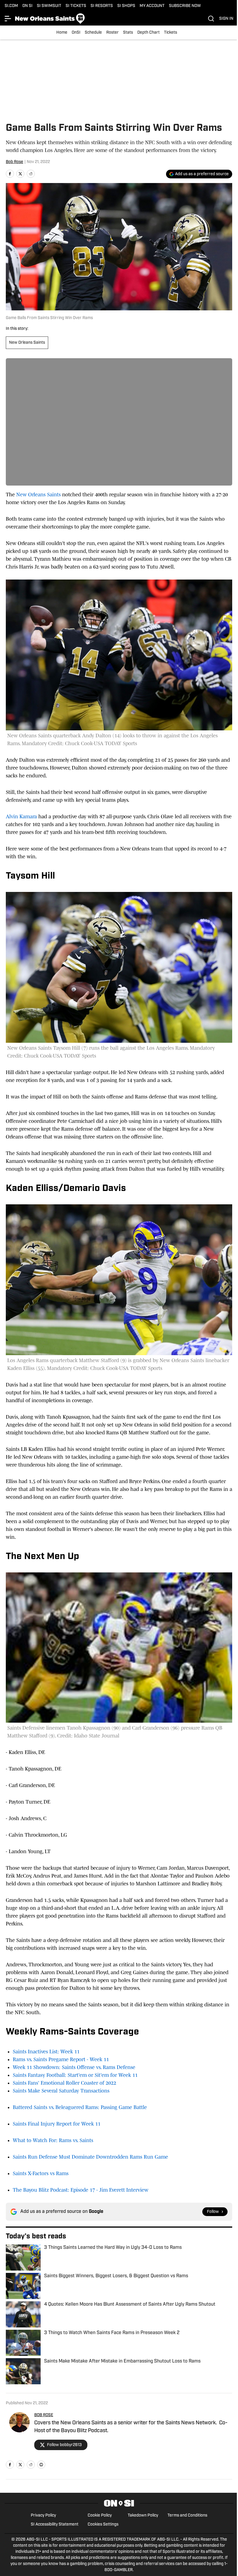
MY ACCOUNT (152, 6)
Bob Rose (15, 162)
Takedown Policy (143, 2516)
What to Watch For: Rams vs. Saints (53, 2140)
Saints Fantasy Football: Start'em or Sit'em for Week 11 (75, 2075)
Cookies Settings (103, 2525)
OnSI (76, 33)
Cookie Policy (100, 2516)
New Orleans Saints (27, 343)
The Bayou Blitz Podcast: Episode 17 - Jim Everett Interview (81, 2190)
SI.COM (11, 6)
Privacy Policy (43, 2516)
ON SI (27, 6)
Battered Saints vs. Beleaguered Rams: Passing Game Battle (80, 2107)
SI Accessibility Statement (55, 2525)
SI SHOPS (126, 6)
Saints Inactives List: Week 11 (46, 2052)
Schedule (93, 33)
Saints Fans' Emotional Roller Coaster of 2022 (64, 2083)
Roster (112, 33)
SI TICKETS (76, 6)
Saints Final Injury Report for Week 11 (57, 2124)
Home (62, 33)
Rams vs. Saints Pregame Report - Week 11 (61, 2059)
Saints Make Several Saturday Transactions (61, 2091)
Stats (128, 33)
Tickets (171, 33)
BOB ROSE (44, 2415)
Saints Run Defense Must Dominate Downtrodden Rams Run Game (90, 2157)
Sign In (226, 19)
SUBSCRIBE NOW (185, 6)
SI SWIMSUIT (49, 6)
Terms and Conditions (187, 2516)
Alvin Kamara (21, 817)
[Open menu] (8, 19)
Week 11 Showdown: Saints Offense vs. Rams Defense (74, 2067)
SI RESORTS (102, 6)
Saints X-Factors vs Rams (41, 2173)
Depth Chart (148, 33)
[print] (41, 2465)
